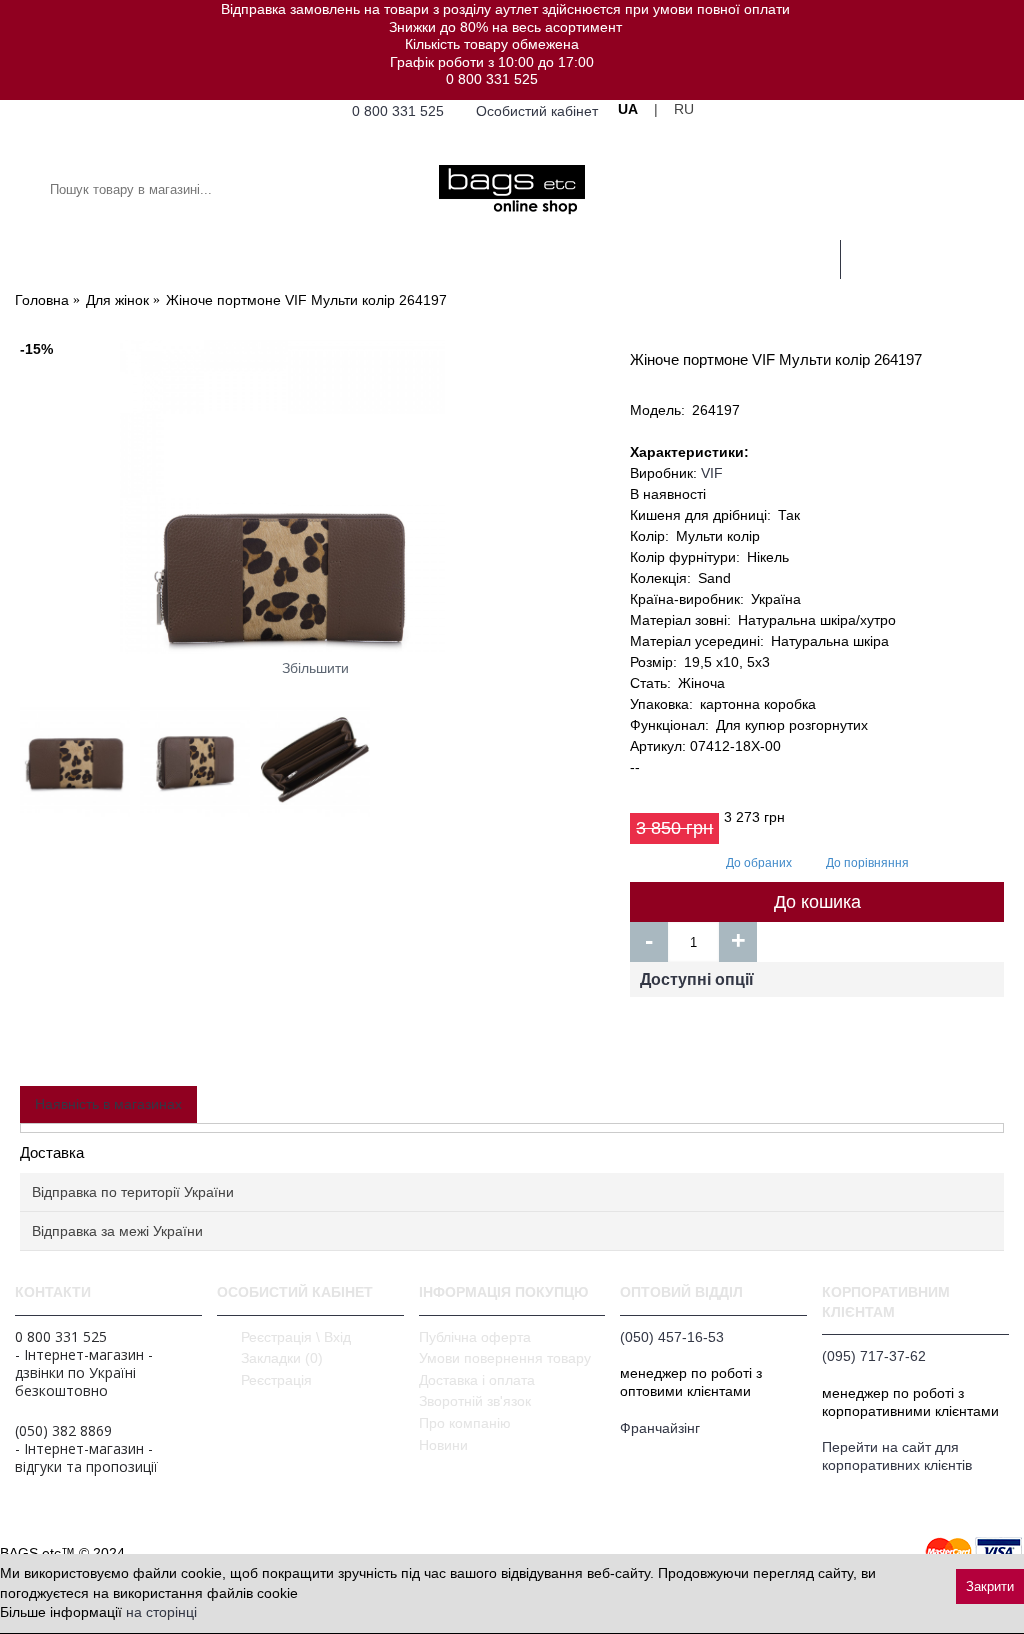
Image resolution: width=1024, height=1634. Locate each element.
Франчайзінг (660, 1428)
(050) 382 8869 (63, 1431)
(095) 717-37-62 (874, 1356)
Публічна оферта (475, 1337)
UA (628, 109)
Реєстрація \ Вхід (296, 1337)
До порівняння (867, 863)
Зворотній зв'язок (475, 1401)
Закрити (990, 1586)
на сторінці (161, 1612)
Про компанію (465, 1423)
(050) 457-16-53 (672, 1337)
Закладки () (282, 1358)
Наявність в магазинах (108, 1104)
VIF (712, 473)
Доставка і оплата (477, 1380)
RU (684, 109)
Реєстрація (276, 1380)
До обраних (759, 863)
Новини (443, 1445)
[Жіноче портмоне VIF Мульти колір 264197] (315, 497)
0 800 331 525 (492, 79)
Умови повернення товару (505, 1358)
